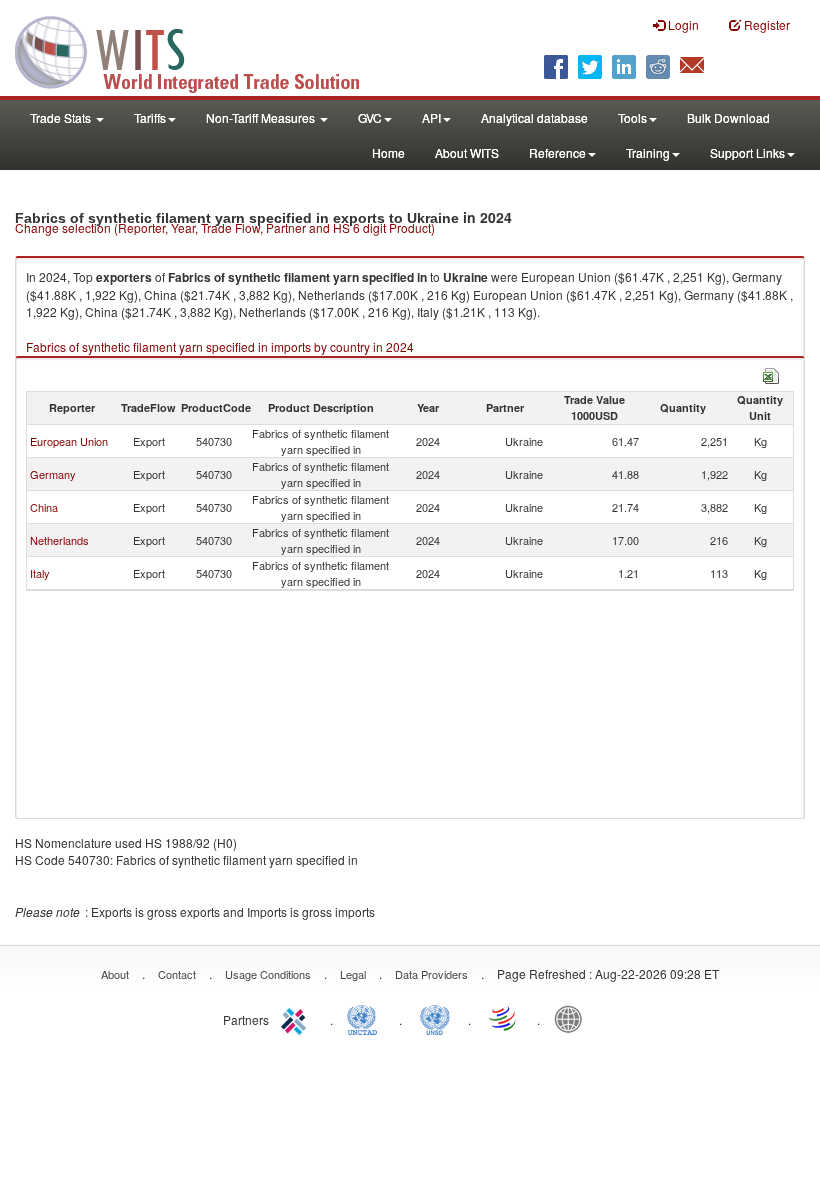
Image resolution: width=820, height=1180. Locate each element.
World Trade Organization (504, 1018)
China (44, 507)
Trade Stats (62, 117)
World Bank (573, 1018)
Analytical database (534, 117)
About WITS (467, 152)
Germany (53, 474)
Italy (40, 573)
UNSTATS (435, 1018)
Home (388, 152)
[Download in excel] (771, 373)
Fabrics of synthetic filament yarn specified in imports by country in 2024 (220, 346)
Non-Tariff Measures (262, 117)
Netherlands (59, 540)
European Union (69, 441)
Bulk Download (728, 117)
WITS (200, 50)
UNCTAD (366, 1018)
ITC (297, 1018)
